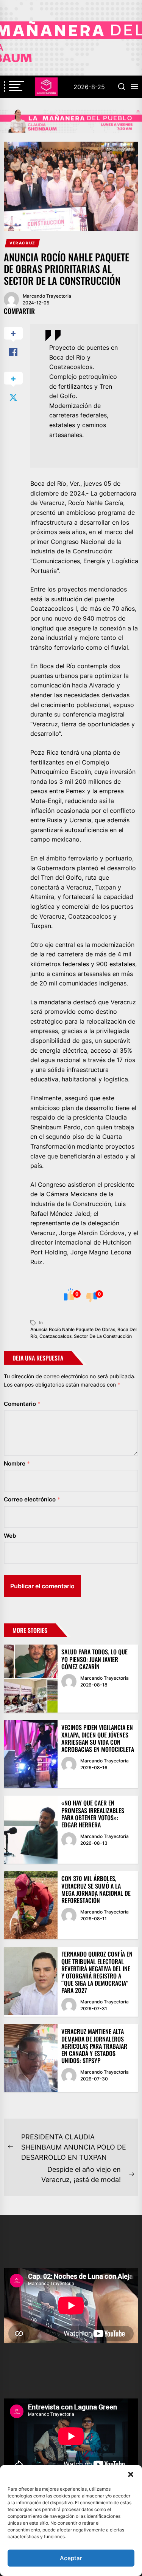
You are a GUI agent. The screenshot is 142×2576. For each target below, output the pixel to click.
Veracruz (23, 243)
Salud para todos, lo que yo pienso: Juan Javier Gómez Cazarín (94, 1659)
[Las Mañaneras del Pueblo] (71, 121)
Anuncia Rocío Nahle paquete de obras (73, 1329)
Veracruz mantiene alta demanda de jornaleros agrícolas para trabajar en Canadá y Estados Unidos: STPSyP (94, 2046)
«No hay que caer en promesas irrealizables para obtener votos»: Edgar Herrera (93, 1814)
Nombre (17, 1463)
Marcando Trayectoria (47, 296)
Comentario (22, 1404)
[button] (131, 2474)
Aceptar (71, 2558)
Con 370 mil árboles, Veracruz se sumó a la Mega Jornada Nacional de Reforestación (96, 1889)
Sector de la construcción (103, 1336)
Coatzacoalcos (55, 1336)
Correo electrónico (32, 1499)
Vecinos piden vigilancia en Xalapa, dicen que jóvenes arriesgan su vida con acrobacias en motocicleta (98, 1738)
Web (10, 1536)
